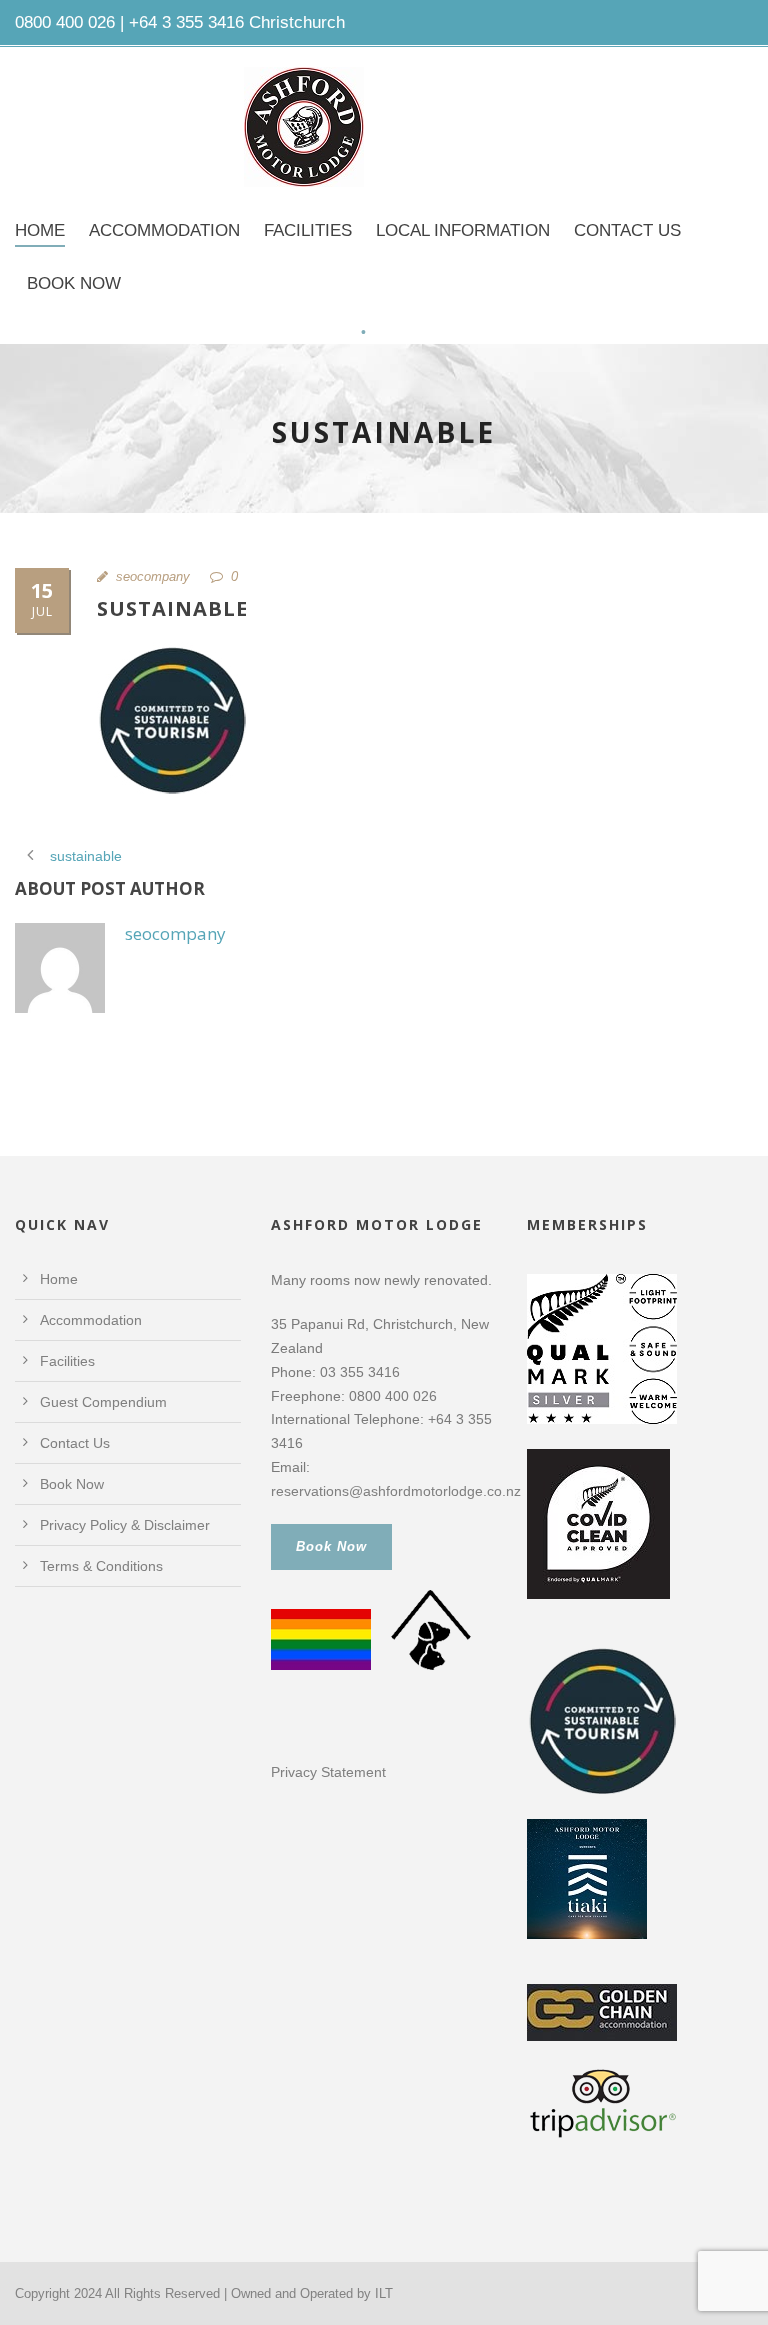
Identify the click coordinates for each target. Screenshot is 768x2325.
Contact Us (627, 230)
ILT (384, 2293)
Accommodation (164, 230)
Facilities (308, 230)
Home (40, 230)
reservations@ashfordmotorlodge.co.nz (396, 1491)
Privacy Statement (328, 1772)
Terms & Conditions (101, 1566)
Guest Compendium (103, 1402)
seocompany (153, 576)
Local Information (463, 230)
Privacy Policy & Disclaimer (125, 1525)
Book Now (74, 283)
